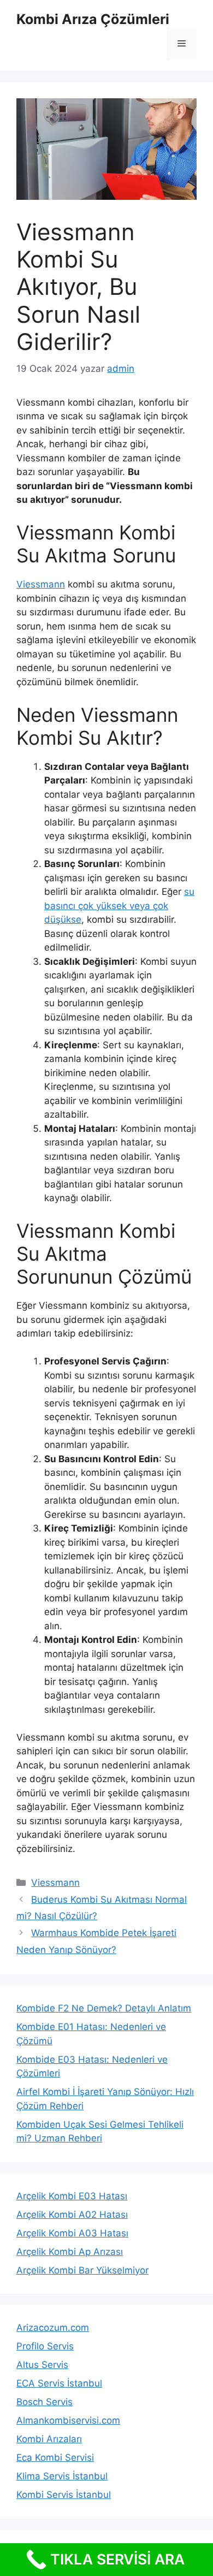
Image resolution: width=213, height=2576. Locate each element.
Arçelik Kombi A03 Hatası (72, 2233)
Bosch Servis (45, 2402)
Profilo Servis (45, 2346)
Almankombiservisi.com (68, 2420)
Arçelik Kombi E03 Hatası (72, 2196)
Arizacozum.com (53, 2328)
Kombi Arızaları (49, 2439)
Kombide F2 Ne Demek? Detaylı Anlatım (104, 2008)
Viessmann (41, 584)
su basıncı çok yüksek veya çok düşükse (119, 906)
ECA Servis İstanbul (59, 2383)
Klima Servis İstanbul (62, 2476)
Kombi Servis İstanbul (64, 2495)
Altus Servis (42, 2365)
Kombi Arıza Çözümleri (93, 19)
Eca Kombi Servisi (55, 2458)
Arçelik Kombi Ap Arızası (70, 2252)
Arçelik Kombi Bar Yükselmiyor (82, 2270)
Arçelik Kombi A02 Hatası (72, 2215)
